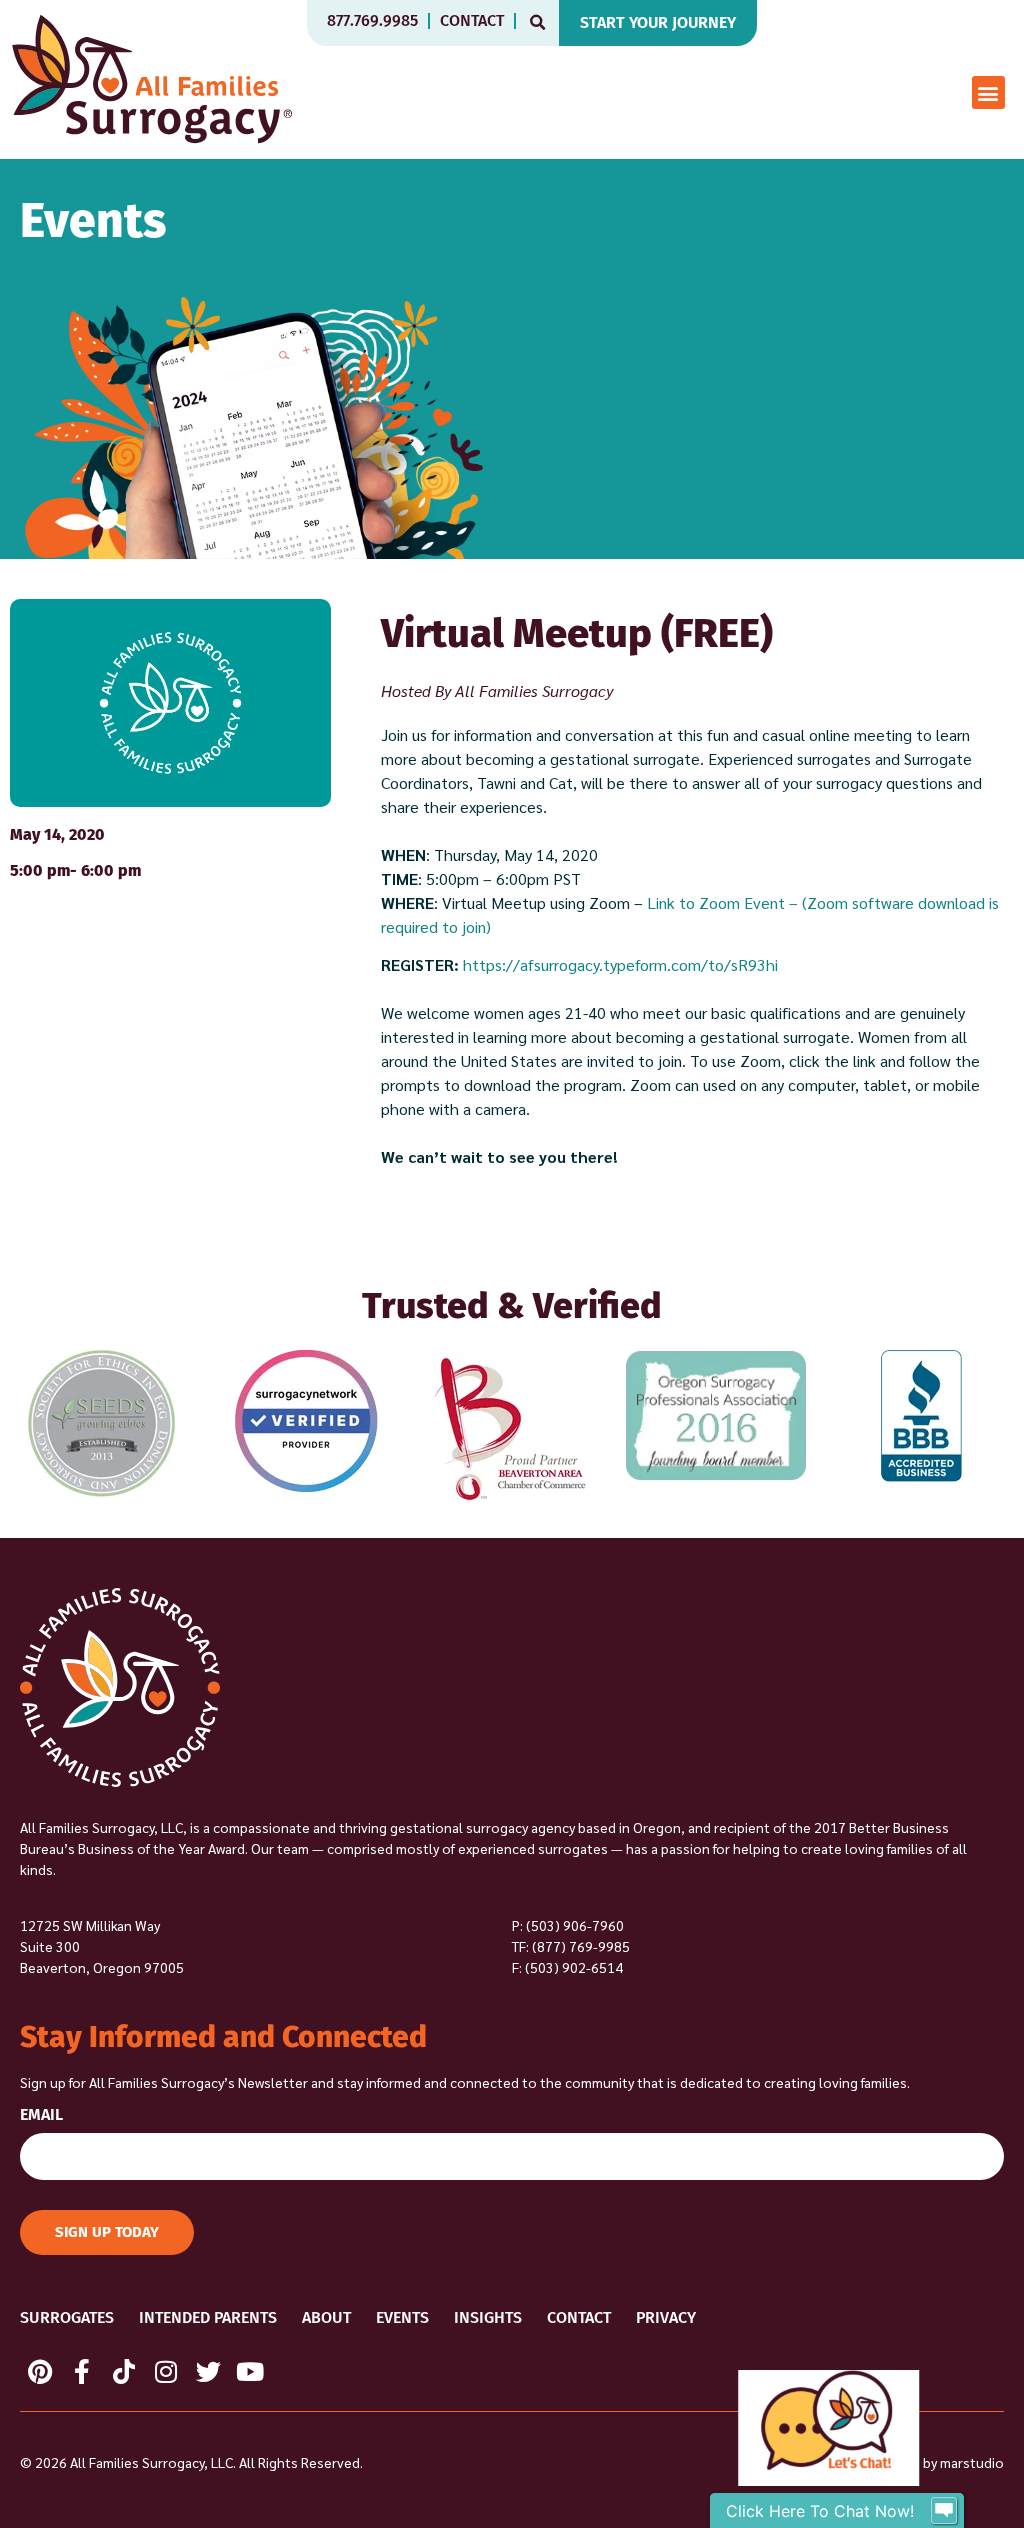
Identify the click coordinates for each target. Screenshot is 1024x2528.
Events (402, 2317)
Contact (472, 20)
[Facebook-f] (82, 2371)
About (326, 2317)
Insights (488, 2317)
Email (41, 2115)
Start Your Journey (658, 22)
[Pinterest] (40, 2371)
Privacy (666, 2317)
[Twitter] (208, 2371)
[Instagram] (166, 2371)
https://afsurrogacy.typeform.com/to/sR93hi (620, 964)
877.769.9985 (372, 20)
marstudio (972, 2462)
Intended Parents (208, 2317)
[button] (537, 23)
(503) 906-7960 (575, 1925)
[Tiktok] (124, 2371)
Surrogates (67, 2317)
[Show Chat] (944, 2511)
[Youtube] (250, 2371)
